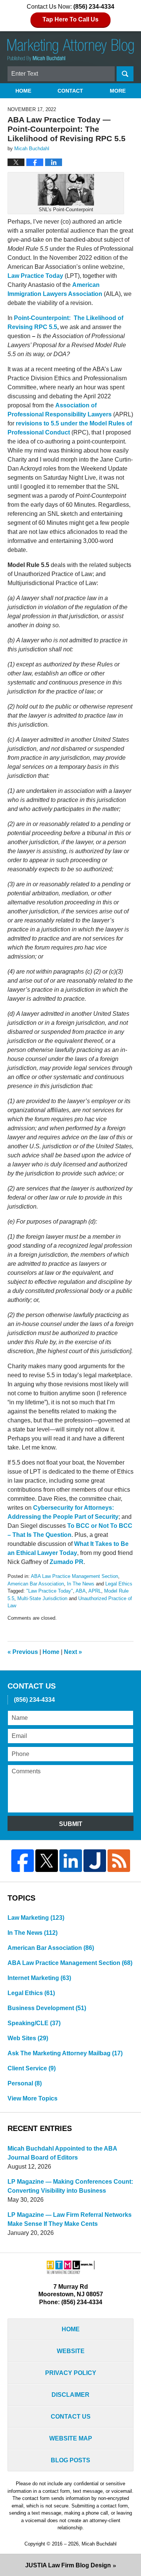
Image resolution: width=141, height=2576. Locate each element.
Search (125, 74)
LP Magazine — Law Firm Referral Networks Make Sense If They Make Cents (70, 2219)
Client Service (32, 2068)
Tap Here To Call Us (70, 19)
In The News (81, 1584)
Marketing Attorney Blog (71, 50)
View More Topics (33, 2098)
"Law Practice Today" (50, 1591)
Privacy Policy (71, 2373)
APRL (95, 1591)
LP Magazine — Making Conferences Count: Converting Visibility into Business (70, 2186)
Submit (71, 1824)
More (118, 91)
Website (71, 2351)
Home (23, 91)
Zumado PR (67, 1562)
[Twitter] (47, 1861)
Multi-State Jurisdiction (42, 1598)
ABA (81, 1591)
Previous (23, 1652)
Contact (70, 91)
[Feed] (119, 1861)
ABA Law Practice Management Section (74, 1576)
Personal (25, 2083)
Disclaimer (70, 2395)
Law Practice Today (35, 276)
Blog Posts (70, 2460)
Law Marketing (36, 1918)
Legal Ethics (119, 1584)
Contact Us (71, 2417)
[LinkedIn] (71, 1861)
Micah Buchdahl (99, 2544)
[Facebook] (23, 1861)
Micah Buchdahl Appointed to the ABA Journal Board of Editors (62, 2153)
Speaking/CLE (34, 2023)
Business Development (47, 2008)
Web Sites (28, 2038)
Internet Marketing (39, 1978)
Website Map (71, 2438)
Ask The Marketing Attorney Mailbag (65, 2053)
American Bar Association (36, 1584)
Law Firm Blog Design (68, 2565)
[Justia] (95, 1861)
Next (73, 1652)
